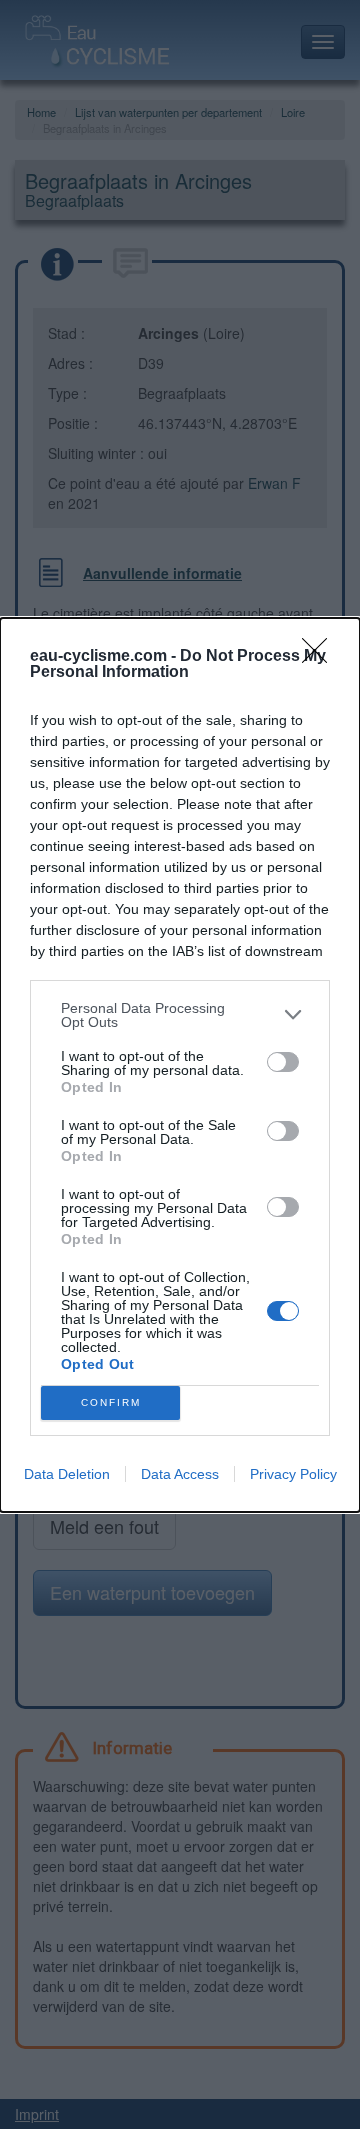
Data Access (180, 1474)
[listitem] (180, 1015)
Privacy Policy (293, 1474)
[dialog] (180, 1065)
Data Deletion (67, 1474)
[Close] (321, 657)
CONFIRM (111, 1402)
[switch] (283, 1062)
